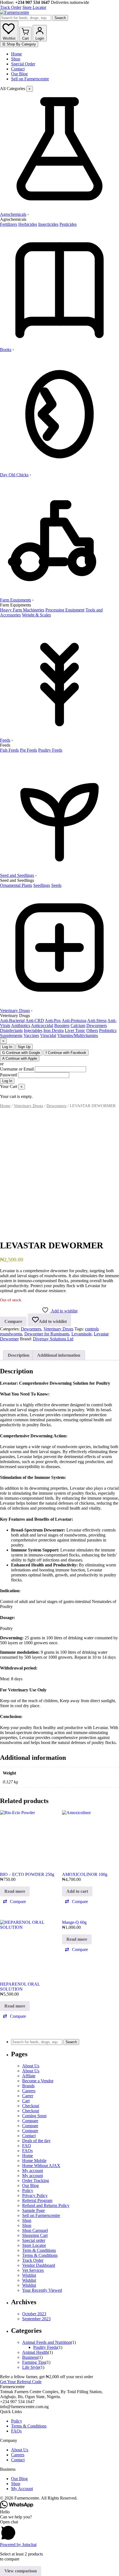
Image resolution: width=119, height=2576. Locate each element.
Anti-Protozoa (74, 1021)
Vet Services (33, 2270)
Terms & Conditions (40, 2255)
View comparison (21, 2571)
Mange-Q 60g (74, 1922)
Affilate (29, 2076)
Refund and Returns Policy (46, 2205)
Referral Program (37, 2200)
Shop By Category (19, 44)
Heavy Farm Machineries (22, 610)
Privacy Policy (35, 2195)
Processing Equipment (65, 610)
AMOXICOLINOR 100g (85, 1874)
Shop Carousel (35, 2230)
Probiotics (108, 1030)
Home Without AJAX (41, 2166)
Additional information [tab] (59, 1355)
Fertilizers (9, 224)
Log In (7, 1047)
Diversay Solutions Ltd (53, 1339)
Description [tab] (19, 1355)
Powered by (18, 2545)
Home (16, 54)
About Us (31, 2066)
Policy (28, 2190)
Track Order (11, 7)
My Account (22, 2489)
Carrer (28, 2096)
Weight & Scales (36, 615)
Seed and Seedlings (17, 875)
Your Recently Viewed (42, 2290)
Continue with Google (21, 1053)
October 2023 (34, 2314)
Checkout (31, 2106)
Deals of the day (36, 2141)
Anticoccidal (42, 1025)
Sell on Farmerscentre (30, 79)
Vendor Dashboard (39, 2265)
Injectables (33, 1030)
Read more (15, 1891)
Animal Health (35, 2352)
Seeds (56, 885)
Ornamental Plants (16, 885)
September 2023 (36, 2319)
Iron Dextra (54, 1030)
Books (6, 349)
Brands (28, 2086)
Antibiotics (21, 1025)
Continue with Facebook (66, 1053)
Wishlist (29, 2275)
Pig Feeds (29, 750)
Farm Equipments (15, 600)
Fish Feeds (9, 750)
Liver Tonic (75, 1030)
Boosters (62, 1025)
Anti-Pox (53, 1021)
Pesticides (68, 224)
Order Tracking (36, 2181)
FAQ (27, 2146)
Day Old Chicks (14, 475)
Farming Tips (34, 2362)
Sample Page (33, 2210)
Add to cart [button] (77, 1891)
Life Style (31, 2367)
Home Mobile (34, 2161)
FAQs (27, 2151)
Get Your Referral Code (21, 2382)
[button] (14, 1902)
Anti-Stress (97, 1021)
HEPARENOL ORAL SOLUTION (20, 1987)
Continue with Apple (20, 1058)
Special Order (23, 64)
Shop (16, 59)
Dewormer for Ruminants (47, 1334)
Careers (29, 2091)
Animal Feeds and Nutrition (46, 2342)
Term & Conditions (39, 2250)
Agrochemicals (13, 214)
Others (92, 1030)
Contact (18, 69)
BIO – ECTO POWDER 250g (27, 1874)
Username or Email (17, 1069)
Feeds (5, 740)
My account (33, 2171)
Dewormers (97, 1025)
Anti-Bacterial (12, 1021)
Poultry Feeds (50, 750)
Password (8, 1075)
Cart (26, 2101)
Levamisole (82, 1334)
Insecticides (48, 224)
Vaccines (31, 1035)
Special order (34, 2240)
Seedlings (42, 885)
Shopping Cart (35, 2235)
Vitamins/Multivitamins (78, 1035)
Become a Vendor (38, 2081)
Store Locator (34, 7)
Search (60, 18)
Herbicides (28, 224)
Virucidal (48, 1035)
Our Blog (19, 74)
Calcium (78, 1025)
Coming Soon (34, 2116)
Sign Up (24, 1047)
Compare (30, 2121)
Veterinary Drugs (15, 1011)
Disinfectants (11, 1030)
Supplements (11, 1035)
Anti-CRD (35, 1021)
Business (30, 2357)
